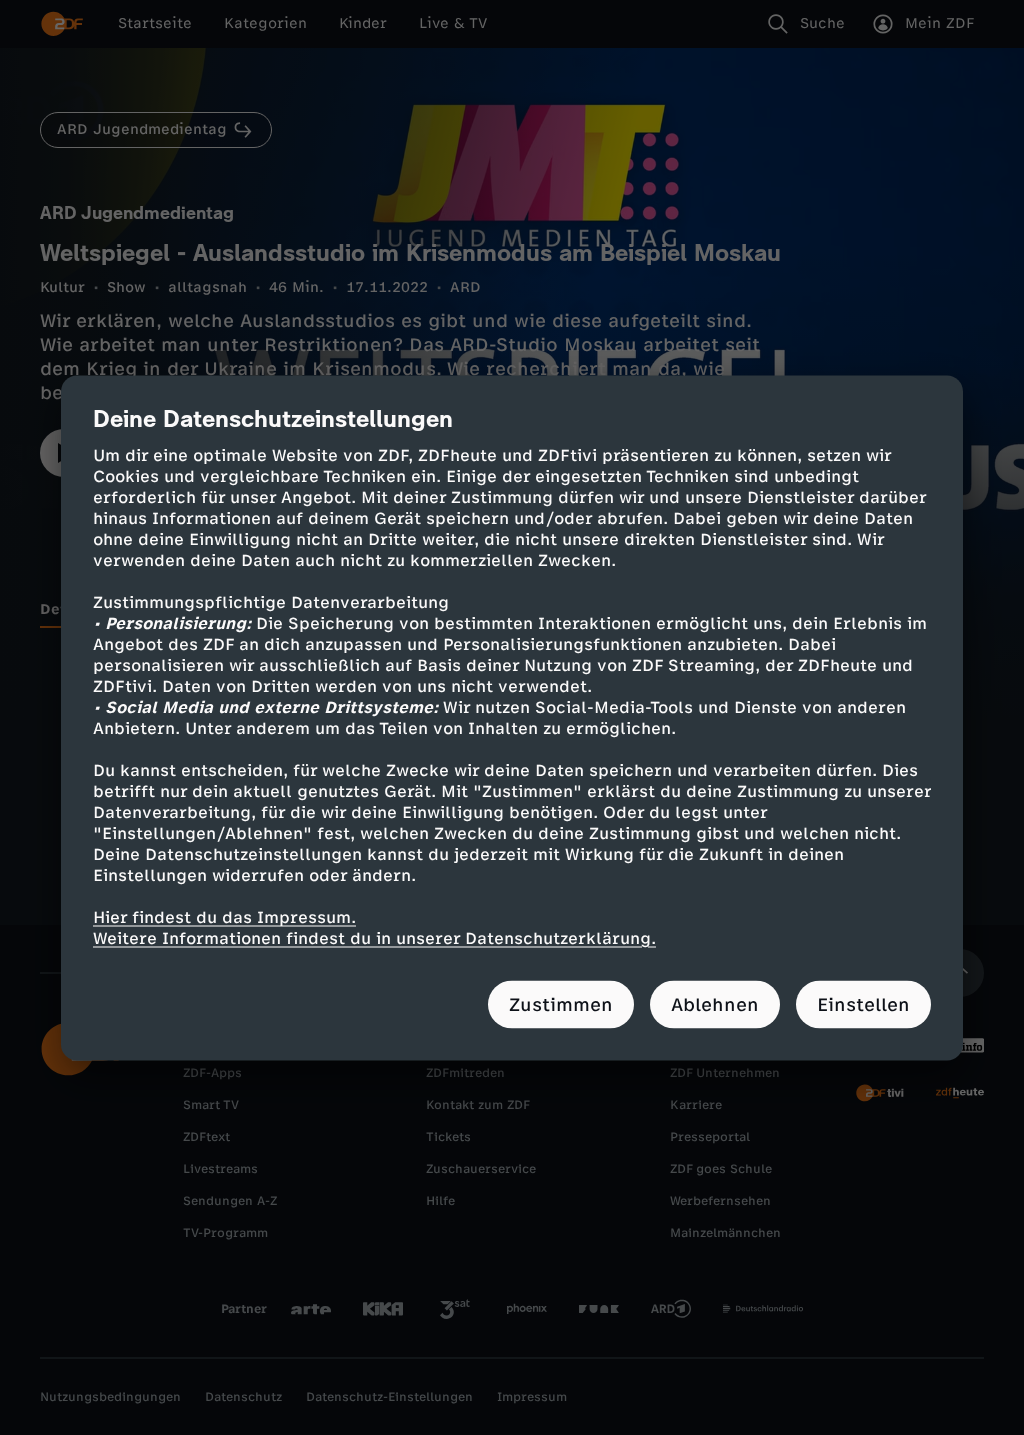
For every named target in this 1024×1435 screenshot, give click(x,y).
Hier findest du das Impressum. (224, 916)
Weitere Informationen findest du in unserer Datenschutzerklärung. (374, 937)
